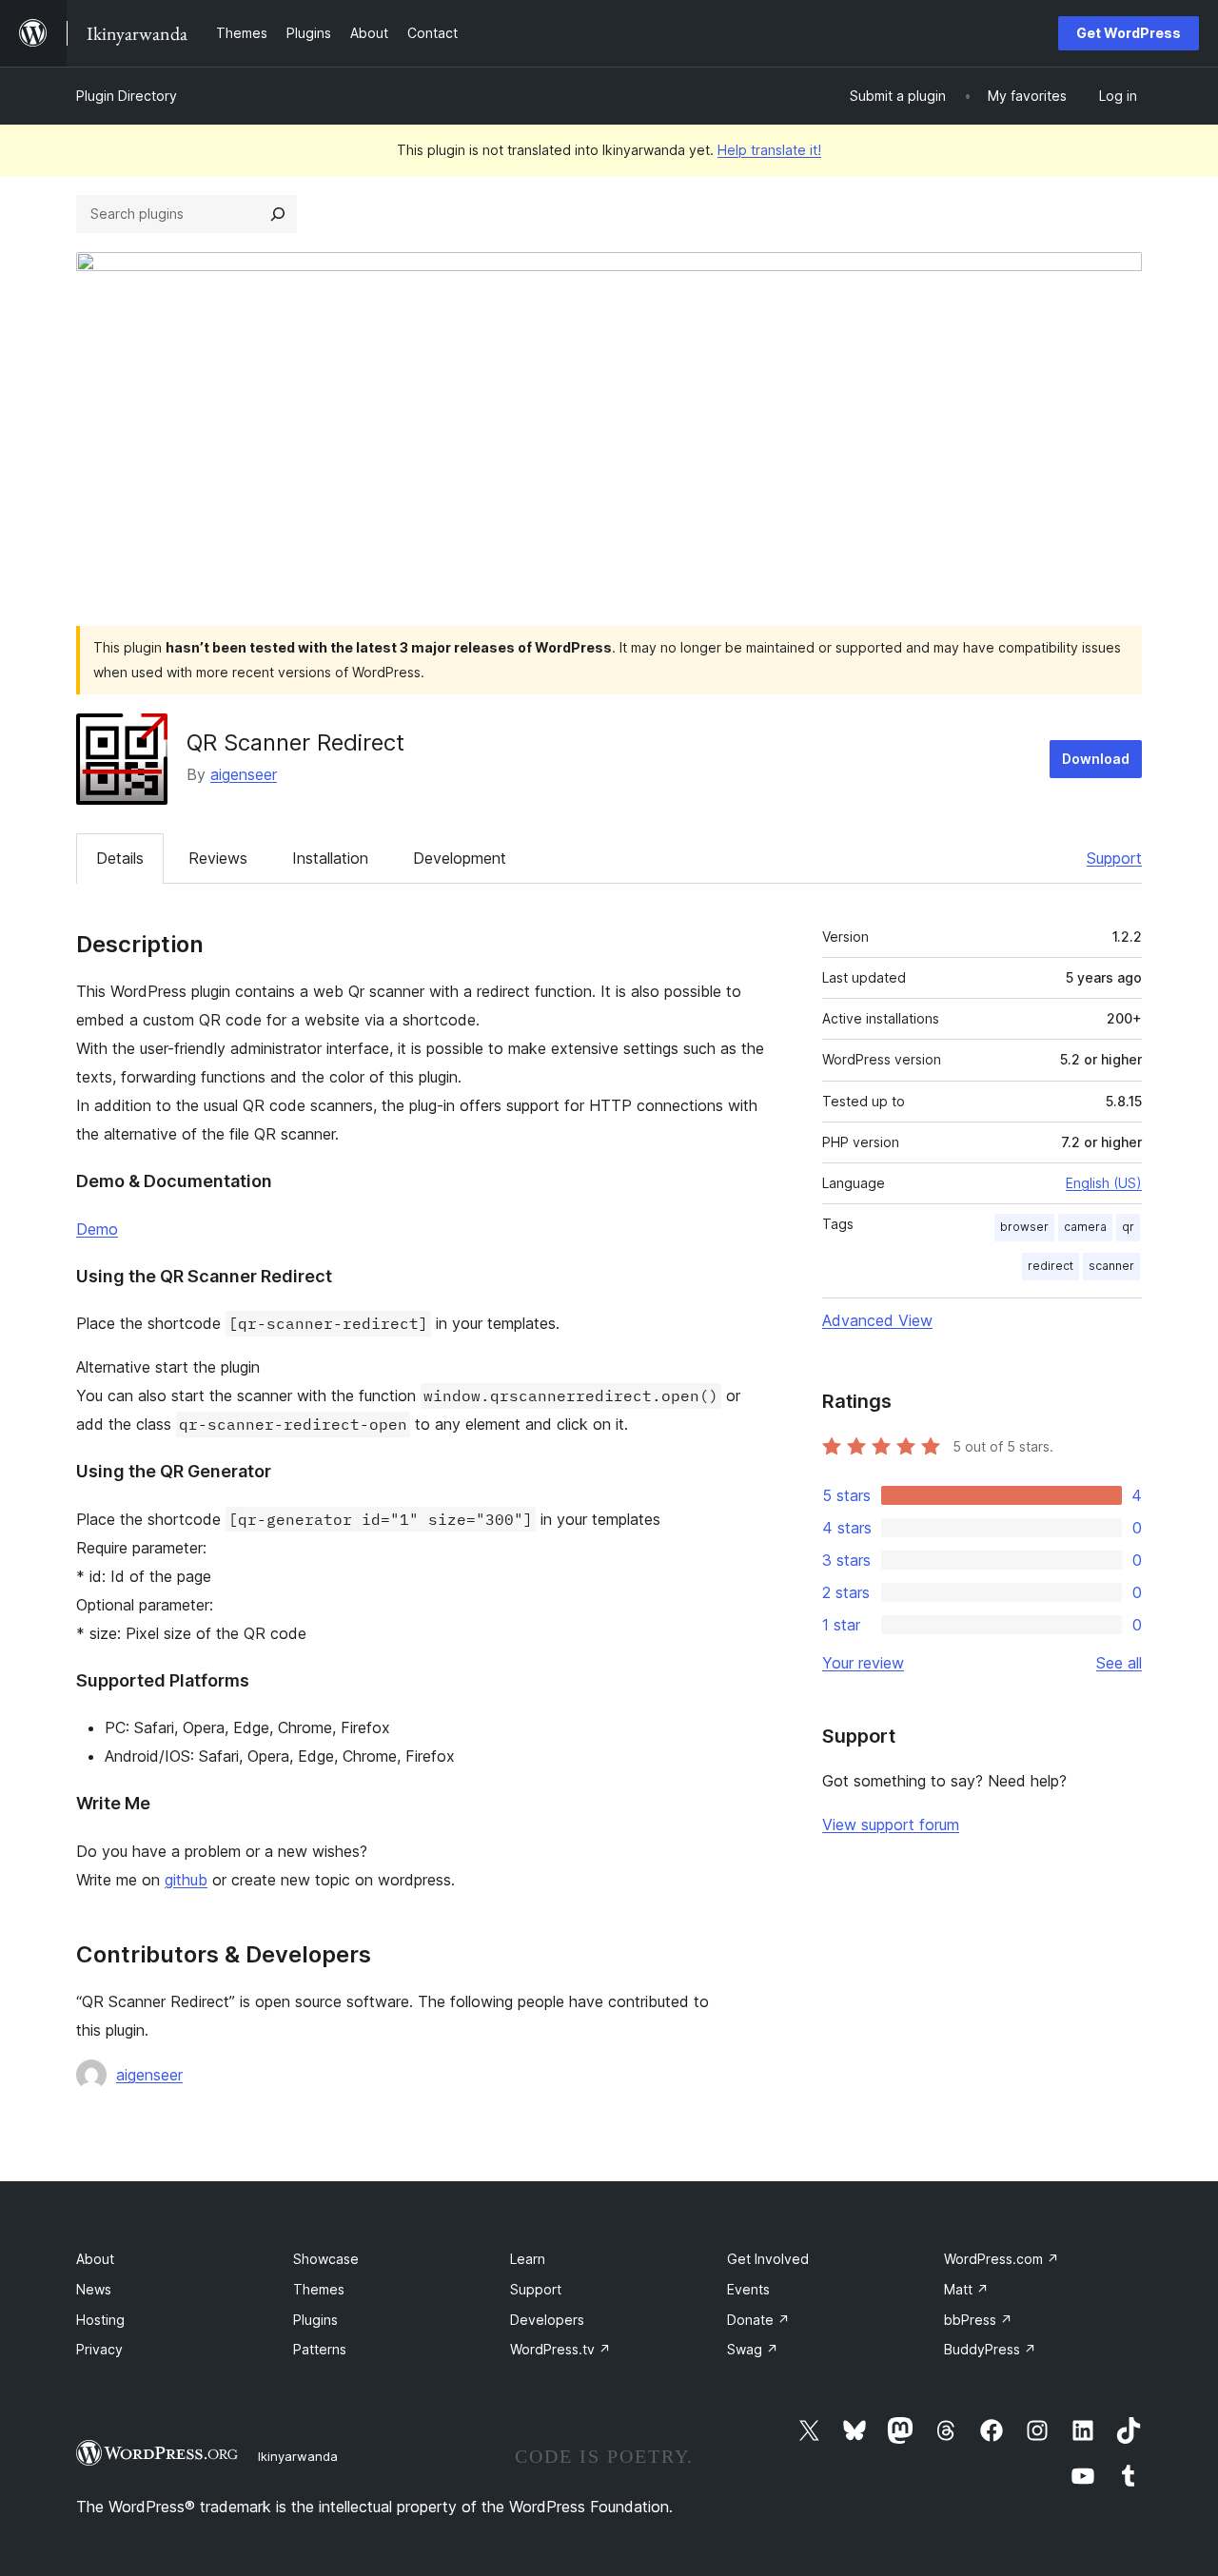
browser (1024, 1227)
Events (748, 2289)
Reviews (218, 858)
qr (1128, 1227)
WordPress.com (1002, 2259)
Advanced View (877, 1320)
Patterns (320, 2349)
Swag (753, 2349)
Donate (758, 2320)
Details (120, 858)
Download (1096, 759)
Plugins (315, 2320)
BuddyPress (990, 2349)
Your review (863, 1663)
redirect (1051, 1266)
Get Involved (768, 2259)
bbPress (978, 2320)
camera (1085, 1227)
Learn (528, 2259)
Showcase (326, 2259)
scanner (1111, 1266)
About (95, 2259)
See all (1119, 1663)
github (186, 1880)
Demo (97, 1229)
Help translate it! (769, 150)
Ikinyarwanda (298, 2456)
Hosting (100, 2320)
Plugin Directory (127, 96)
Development (460, 858)
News (94, 2289)
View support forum (891, 1825)
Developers (547, 2320)
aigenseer (244, 774)
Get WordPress (1129, 33)
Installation (330, 858)
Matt (966, 2289)
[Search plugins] (278, 214)
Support (1114, 858)
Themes (319, 2289)
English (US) (1104, 1183)
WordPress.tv (560, 2349)
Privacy (99, 2349)
